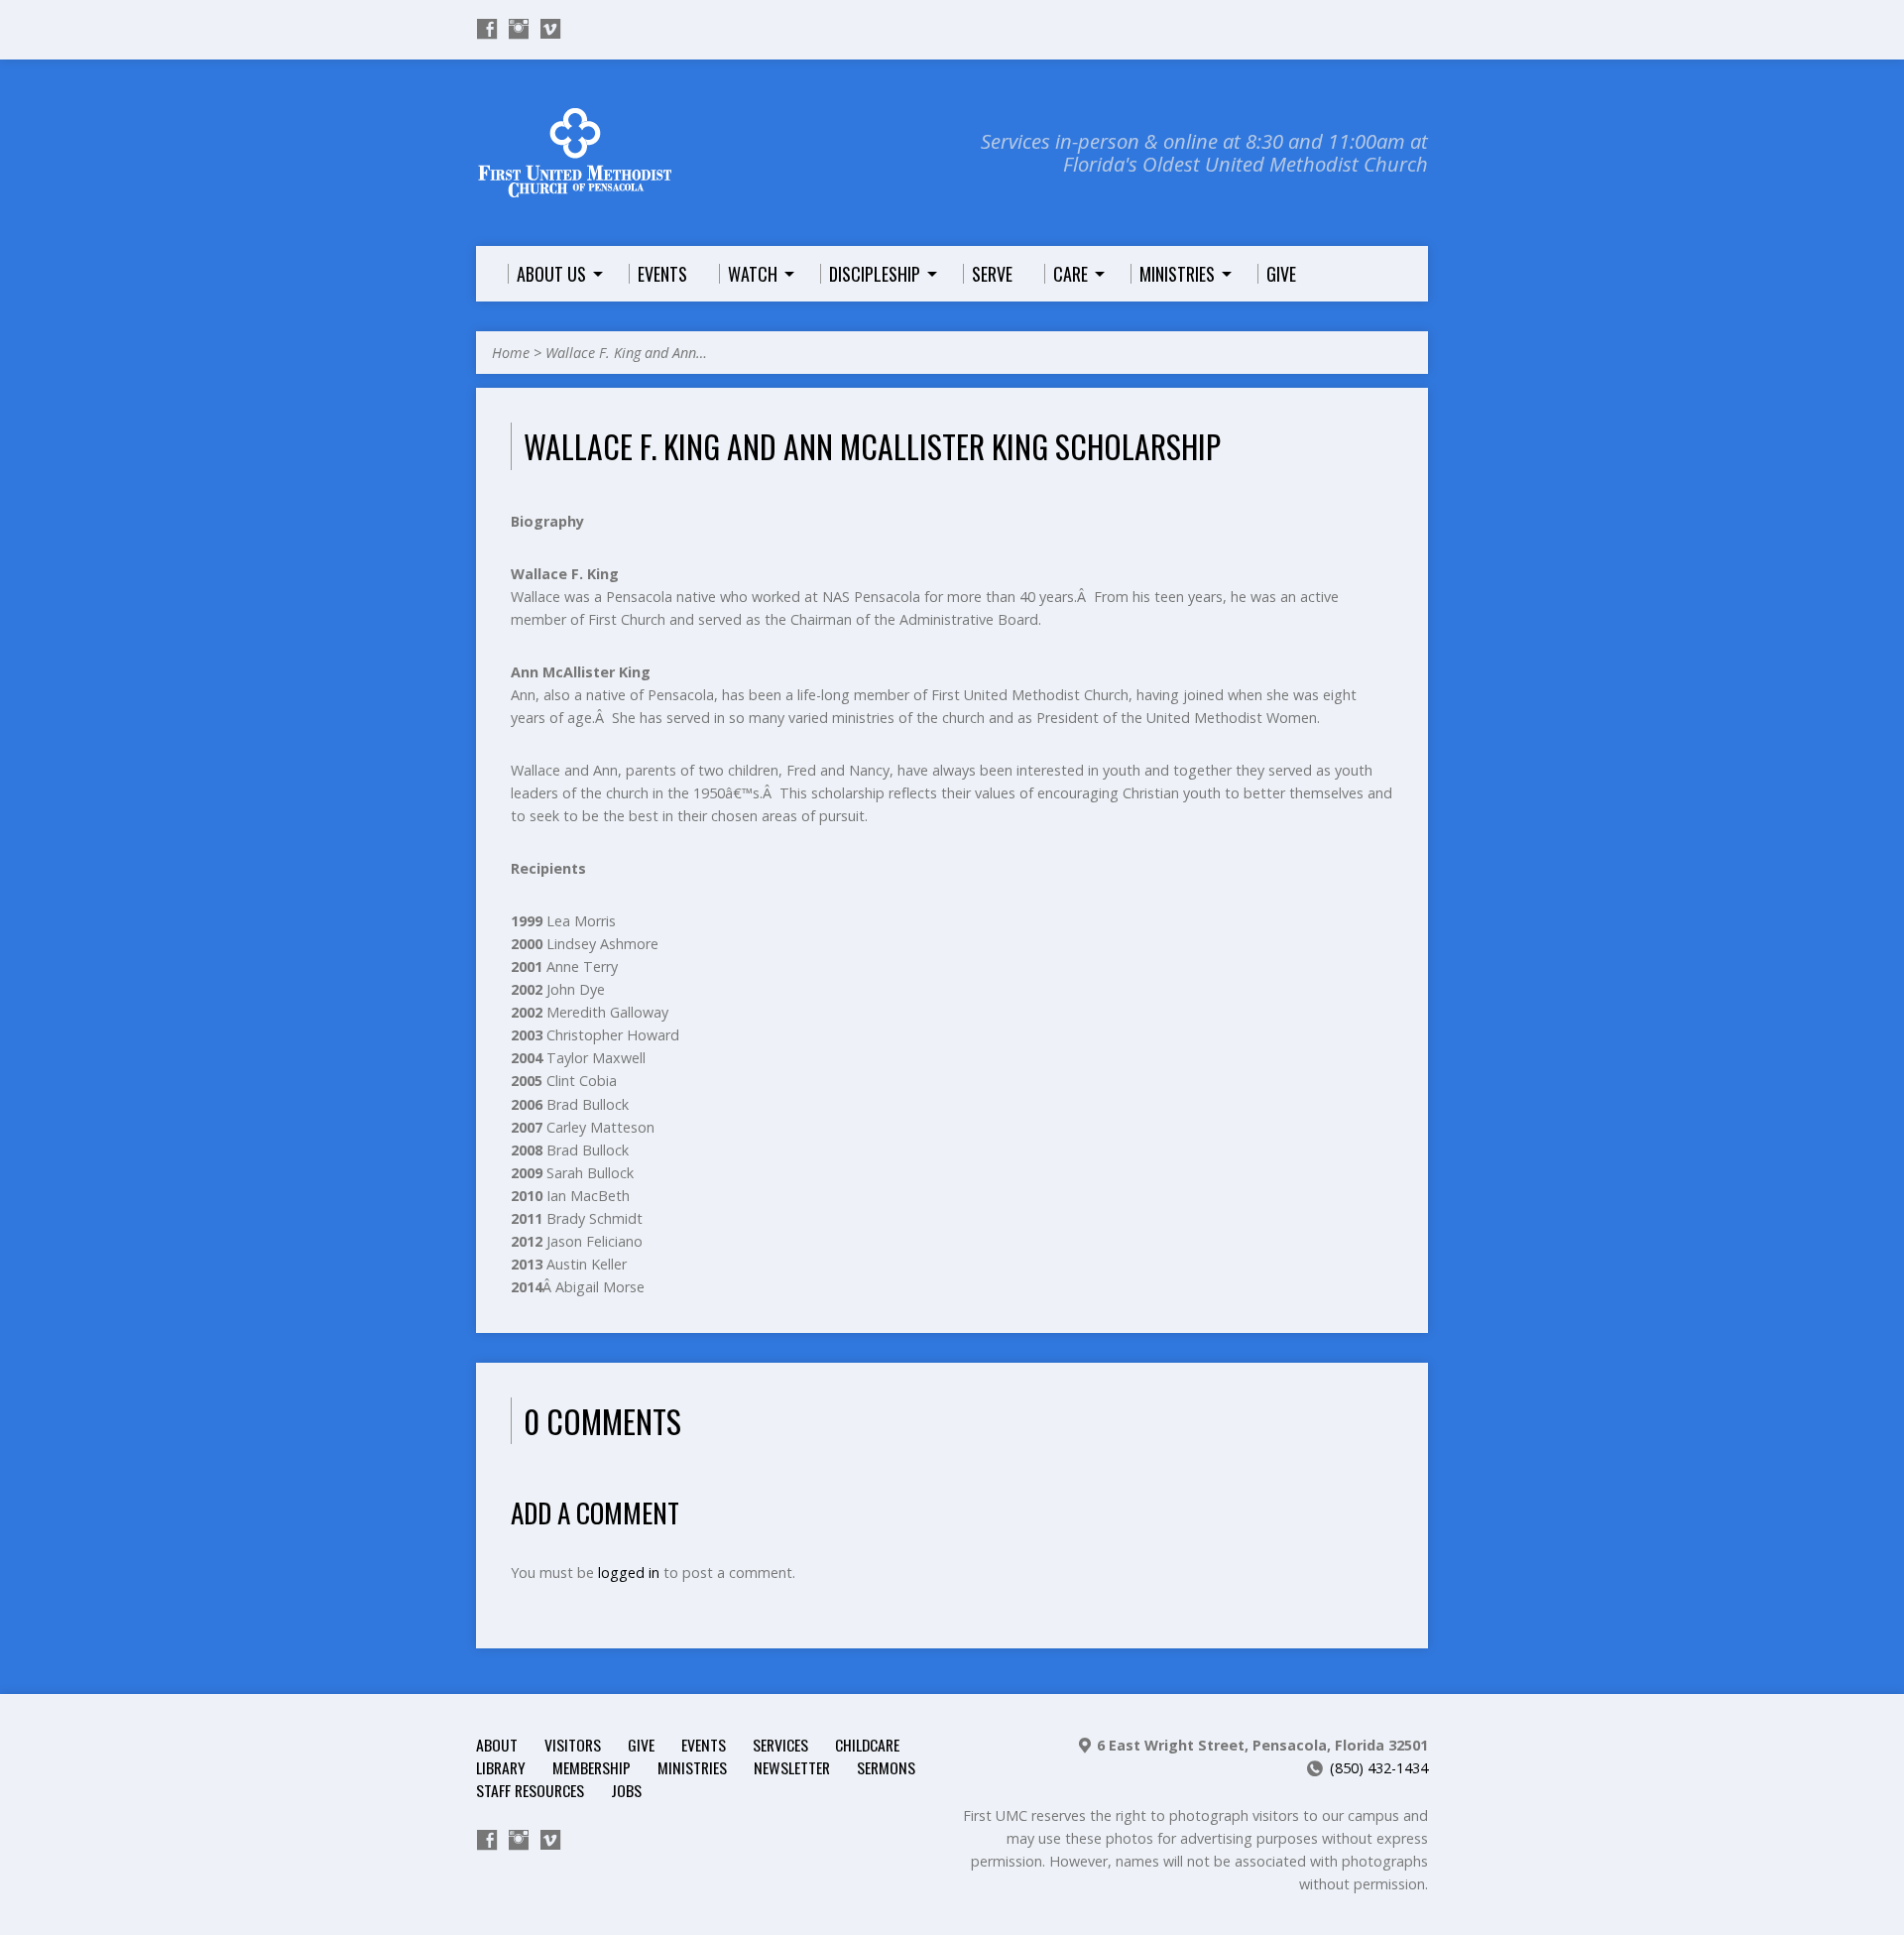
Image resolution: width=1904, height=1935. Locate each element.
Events (704, 1745)
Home (511, 353)
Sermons (886, 1767)
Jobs (626, 1790)
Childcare (867, 1745)
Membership (592, 1767)
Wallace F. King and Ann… (626, 353)
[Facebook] (487, 29)
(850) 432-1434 (1379, 1768)
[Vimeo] (550, 29)
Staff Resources (530, 1790)
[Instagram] (519, 29)
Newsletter (792, 1767)
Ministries (692, 1767)
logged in (629, 1572)
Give (641, 1745)
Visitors (573, 1745)
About (497, 1745)
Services (780, 1745)
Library (501, 1767)
